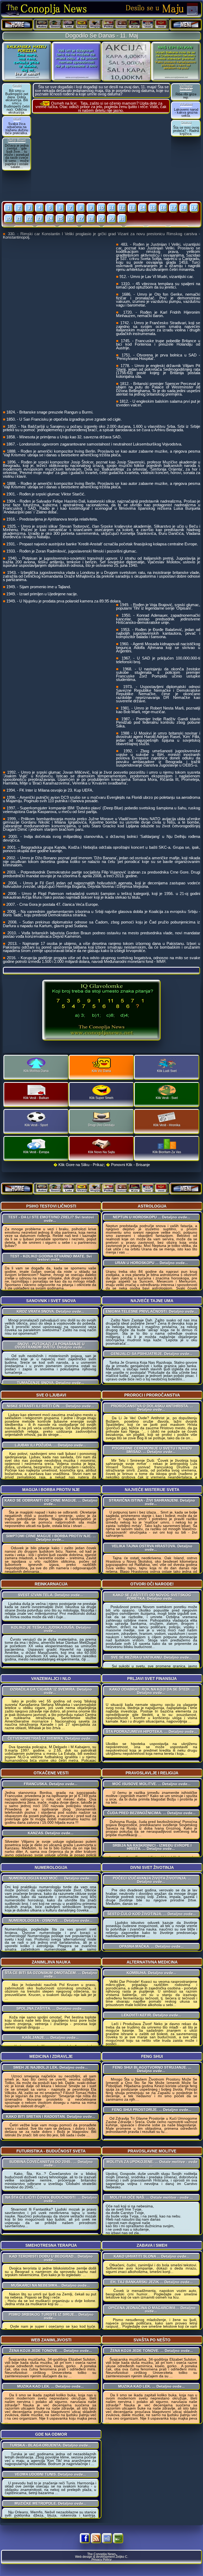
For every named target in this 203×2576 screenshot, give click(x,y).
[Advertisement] (101, 157)
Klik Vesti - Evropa (36, 1152)
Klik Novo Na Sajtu (101, 1152)
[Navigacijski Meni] (186, 25)
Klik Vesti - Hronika (167, 1125)
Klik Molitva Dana (36, 1071)
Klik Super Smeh (101, 1098)
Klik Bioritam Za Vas (167, 1152)
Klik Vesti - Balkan (36, 1098)
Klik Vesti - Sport (36, 1125)
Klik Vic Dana (101, 1071)
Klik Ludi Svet (167, 1071)
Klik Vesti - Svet (167, 1098)
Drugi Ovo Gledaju (101, 1125)
